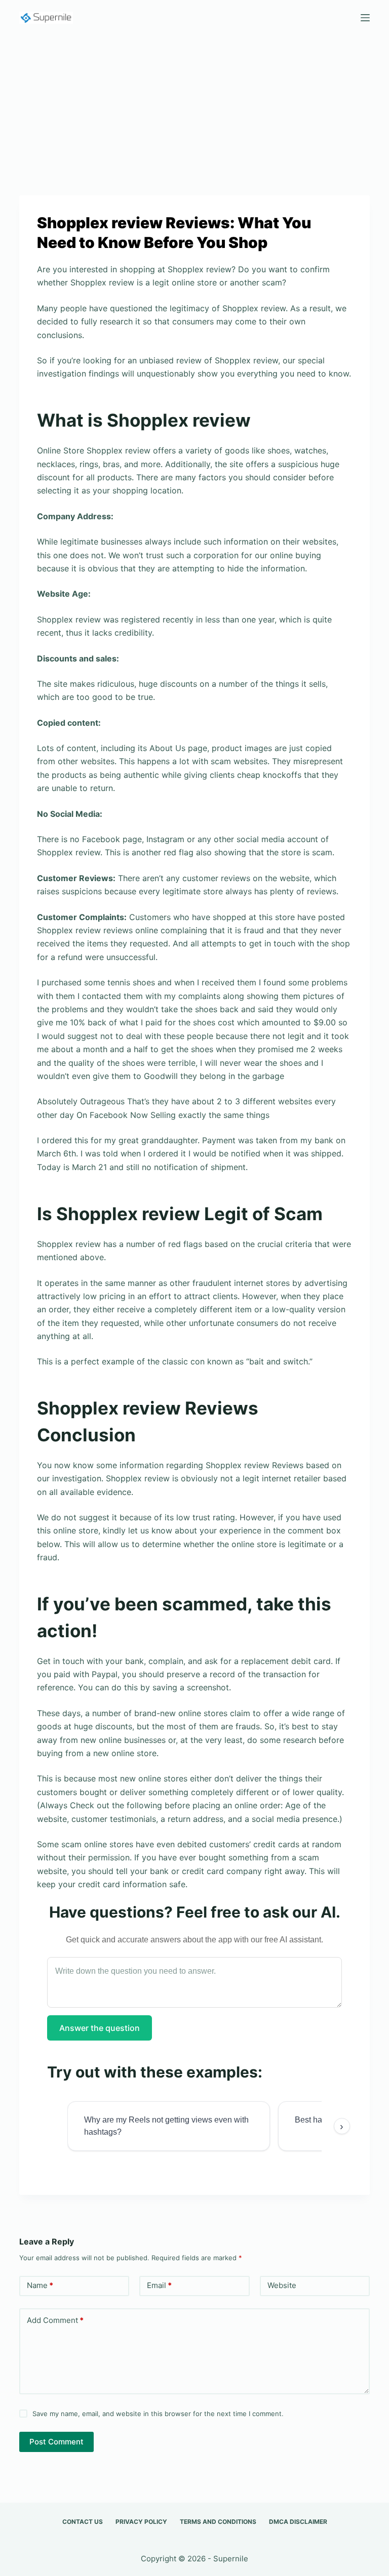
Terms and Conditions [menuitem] (218, 2522)
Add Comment (55, 2320)
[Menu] (365, 18)
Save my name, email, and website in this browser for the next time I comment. (158, 2414)
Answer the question (100, 2028)
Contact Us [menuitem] (83, 2522)
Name (40, 2285)
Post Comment (56, 2442)
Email (159, 2285)
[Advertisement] (194, 110)
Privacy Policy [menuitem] (141, 2522)
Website (282, 2285)
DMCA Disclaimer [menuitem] (298, 2522)
